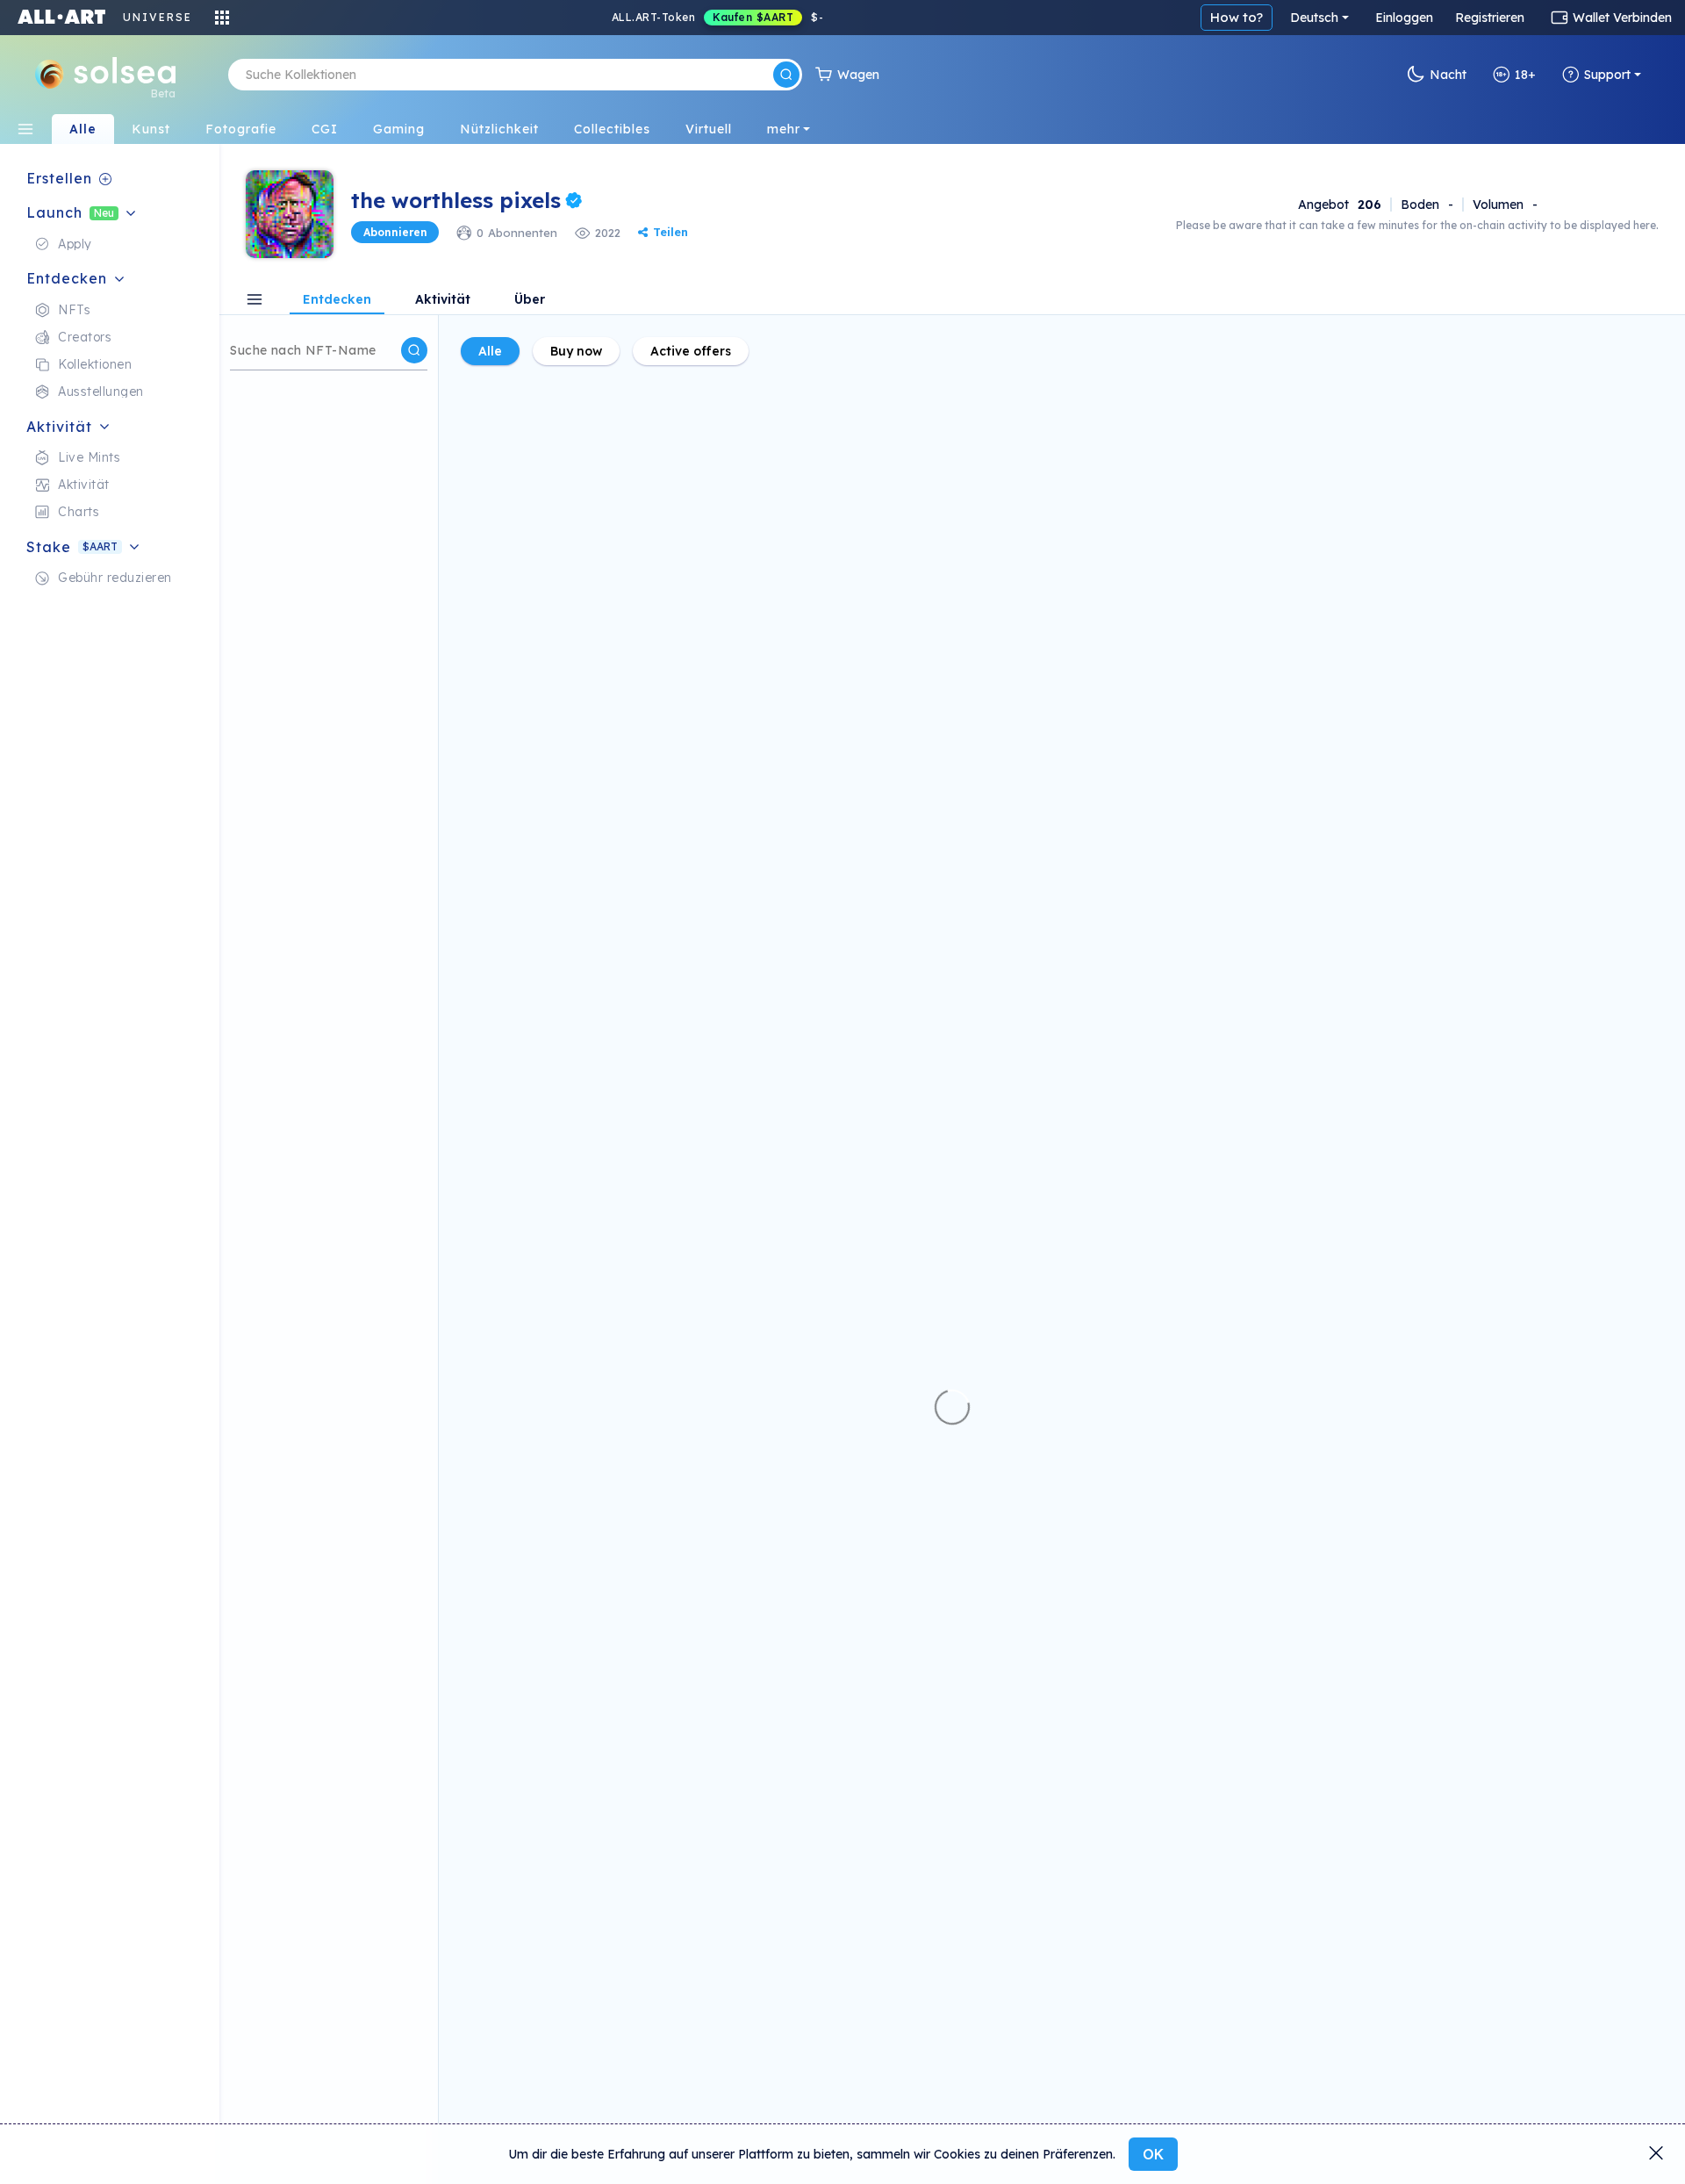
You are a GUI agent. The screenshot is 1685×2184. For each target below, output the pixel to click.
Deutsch (1314, 18)
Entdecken (337, 300)
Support (1607, 75)
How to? (1237, 17)
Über (530, 300)
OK (1153, 2154)
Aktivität (443, 300)
